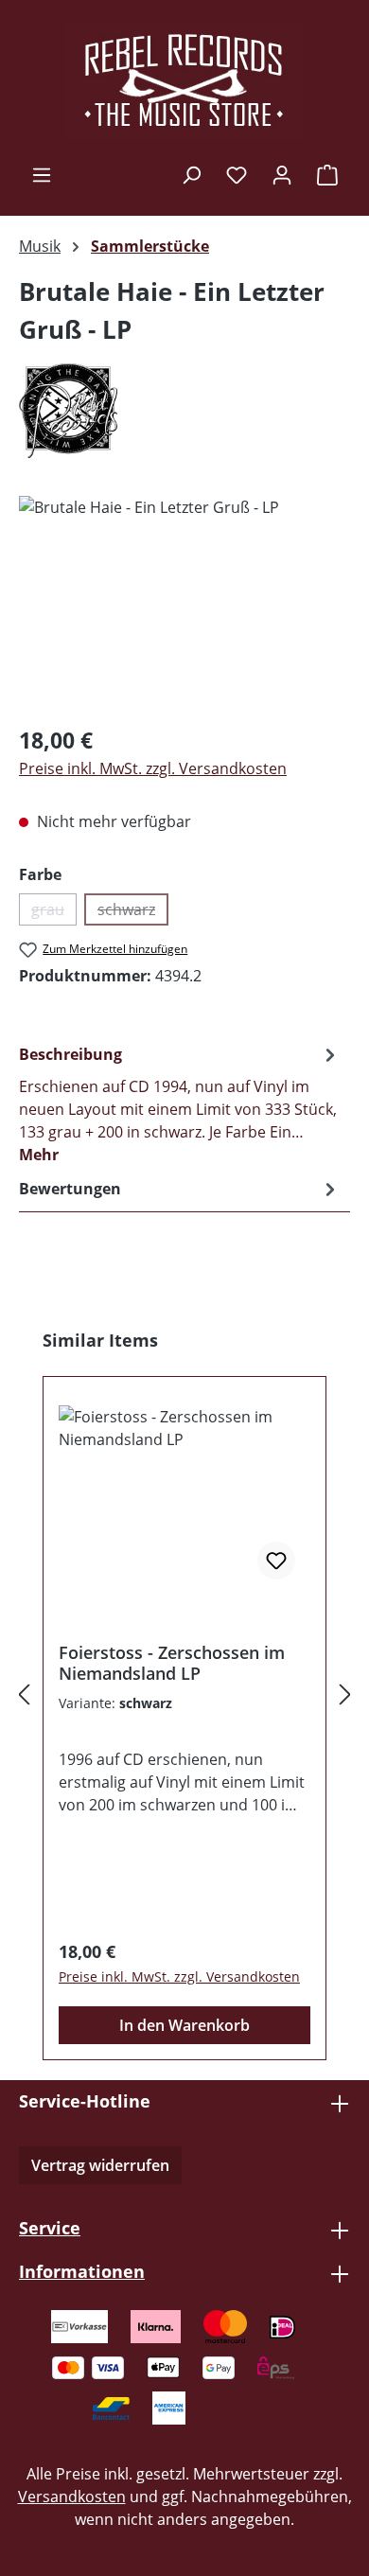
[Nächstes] (345, 1694)
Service (50, 2228)
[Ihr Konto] (282, 174)
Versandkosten (72, 2497)
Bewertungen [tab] (70, 1189)
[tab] (180, 1103)
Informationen (82, 2271)
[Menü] (42, 174)
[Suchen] (191, 174)
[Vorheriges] (24, 1694)
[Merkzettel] (237, 174)
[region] (184, 602)
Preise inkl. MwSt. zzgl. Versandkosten (153, 768)
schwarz (133, 912)
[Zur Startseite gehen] (184, 81)
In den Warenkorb (184, 2025)
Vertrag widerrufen (100, 2165)
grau (54, 912)
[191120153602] (184, 602)
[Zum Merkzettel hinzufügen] (276, 1561)
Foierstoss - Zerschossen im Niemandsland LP (172, 1663)
